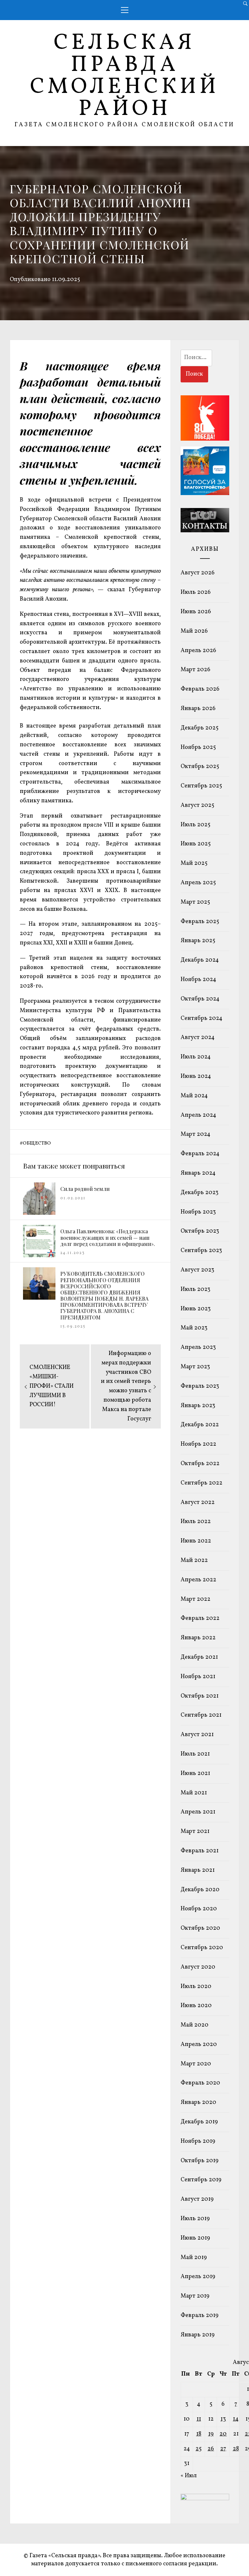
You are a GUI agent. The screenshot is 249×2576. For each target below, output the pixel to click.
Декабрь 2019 (199, 2122)
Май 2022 (194, 1560)
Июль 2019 (195, 2219)
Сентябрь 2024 (202, 1018)
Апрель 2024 (198, 1115)
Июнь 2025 (196, 844)
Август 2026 (198, 573)
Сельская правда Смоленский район (125, 76)
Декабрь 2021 (199, 1657)
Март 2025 (195, 902)
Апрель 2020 (199, 2045)
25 (199, 2449)
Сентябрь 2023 (201, 1251)
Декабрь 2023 (200, 1193)
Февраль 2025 (200, 922)
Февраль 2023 (200, 1386)
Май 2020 (195, 2025)
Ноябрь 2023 (198, 1212)
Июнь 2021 (195, 1774)
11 (199, 2419)
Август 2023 (197, 1270)
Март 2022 (196, 1599)
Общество (37, 1143)
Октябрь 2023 (200, 1231)
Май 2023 (194, 1328)
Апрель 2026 (198, 651)
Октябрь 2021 (200, 1696)
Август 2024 (198, 1038)
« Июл (189, 2476)
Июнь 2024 (196, 1076)
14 (236, 2419)
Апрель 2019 (198, 2277)
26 (211, 2449)
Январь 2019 (198, 2335)
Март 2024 (196, 1134)
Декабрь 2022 (200, 1425)
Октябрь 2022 (200, 1464)
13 (223, 2419)
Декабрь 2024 (200, 960)
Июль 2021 (195, 1754)
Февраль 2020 (200, 2083)
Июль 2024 (196, 1057)
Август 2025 (197, 805)
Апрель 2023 (198, 1347)
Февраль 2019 (200, 2316)
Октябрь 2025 (200, 767)
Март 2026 (196, 670)
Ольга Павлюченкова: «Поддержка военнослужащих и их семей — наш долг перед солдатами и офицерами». (108, 1237)
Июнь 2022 (196, 1541)
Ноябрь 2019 (198, 2141)
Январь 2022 (198, 1638)
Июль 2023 (196, 1289)
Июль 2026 (196, 592)
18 (199, 2434)
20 (223, 2434)
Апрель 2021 (198, 1812)
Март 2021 (195, 1831)
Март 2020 (196, 2064)
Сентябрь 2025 (201, 786)
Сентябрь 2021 (201, 1715)
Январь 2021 (198, 1870)
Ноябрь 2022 (198, 1444)
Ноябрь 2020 (199, 1909)
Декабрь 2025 (200, 728)
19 (211, 2434)
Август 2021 (197, 1735)
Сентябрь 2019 (201, 2180)
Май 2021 (194, 1793)
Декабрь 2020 (200, 1890)
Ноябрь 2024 (198, 980)
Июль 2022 (196, 1522)
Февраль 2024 (200, 1154)
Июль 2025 (196, 825)
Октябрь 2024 (200, 999)
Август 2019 (197, 2199)
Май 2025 (194, 863)
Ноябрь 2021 (198, 1677)
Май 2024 (194, 1096)
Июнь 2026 (196, 612)
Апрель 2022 (198, 1580)
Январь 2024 (198, 1173)
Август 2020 (198, 1967)
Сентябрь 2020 (202, 1948)
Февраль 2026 (200, 689)
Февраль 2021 (200, 1851)
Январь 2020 (198, 2102)
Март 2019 (195, 2296)
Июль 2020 (196, 1987)
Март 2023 (195, 1367)
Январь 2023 (198, 1406)
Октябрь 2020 (200, 1928)
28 (236, 2449)
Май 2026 (194, 631)
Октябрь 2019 (200, 2161)
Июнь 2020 (196, 2006)
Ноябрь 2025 (198, 747)
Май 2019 (194, 2258)
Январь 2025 (198, 941)
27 (223, 2449)
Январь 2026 (198, 709)
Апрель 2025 (198, 883)
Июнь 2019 (195, 2238)
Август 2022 (198, 1503)
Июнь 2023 (196, 1309)
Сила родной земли (85, 1189)
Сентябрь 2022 (202, 1483)
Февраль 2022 (200, 1618)
